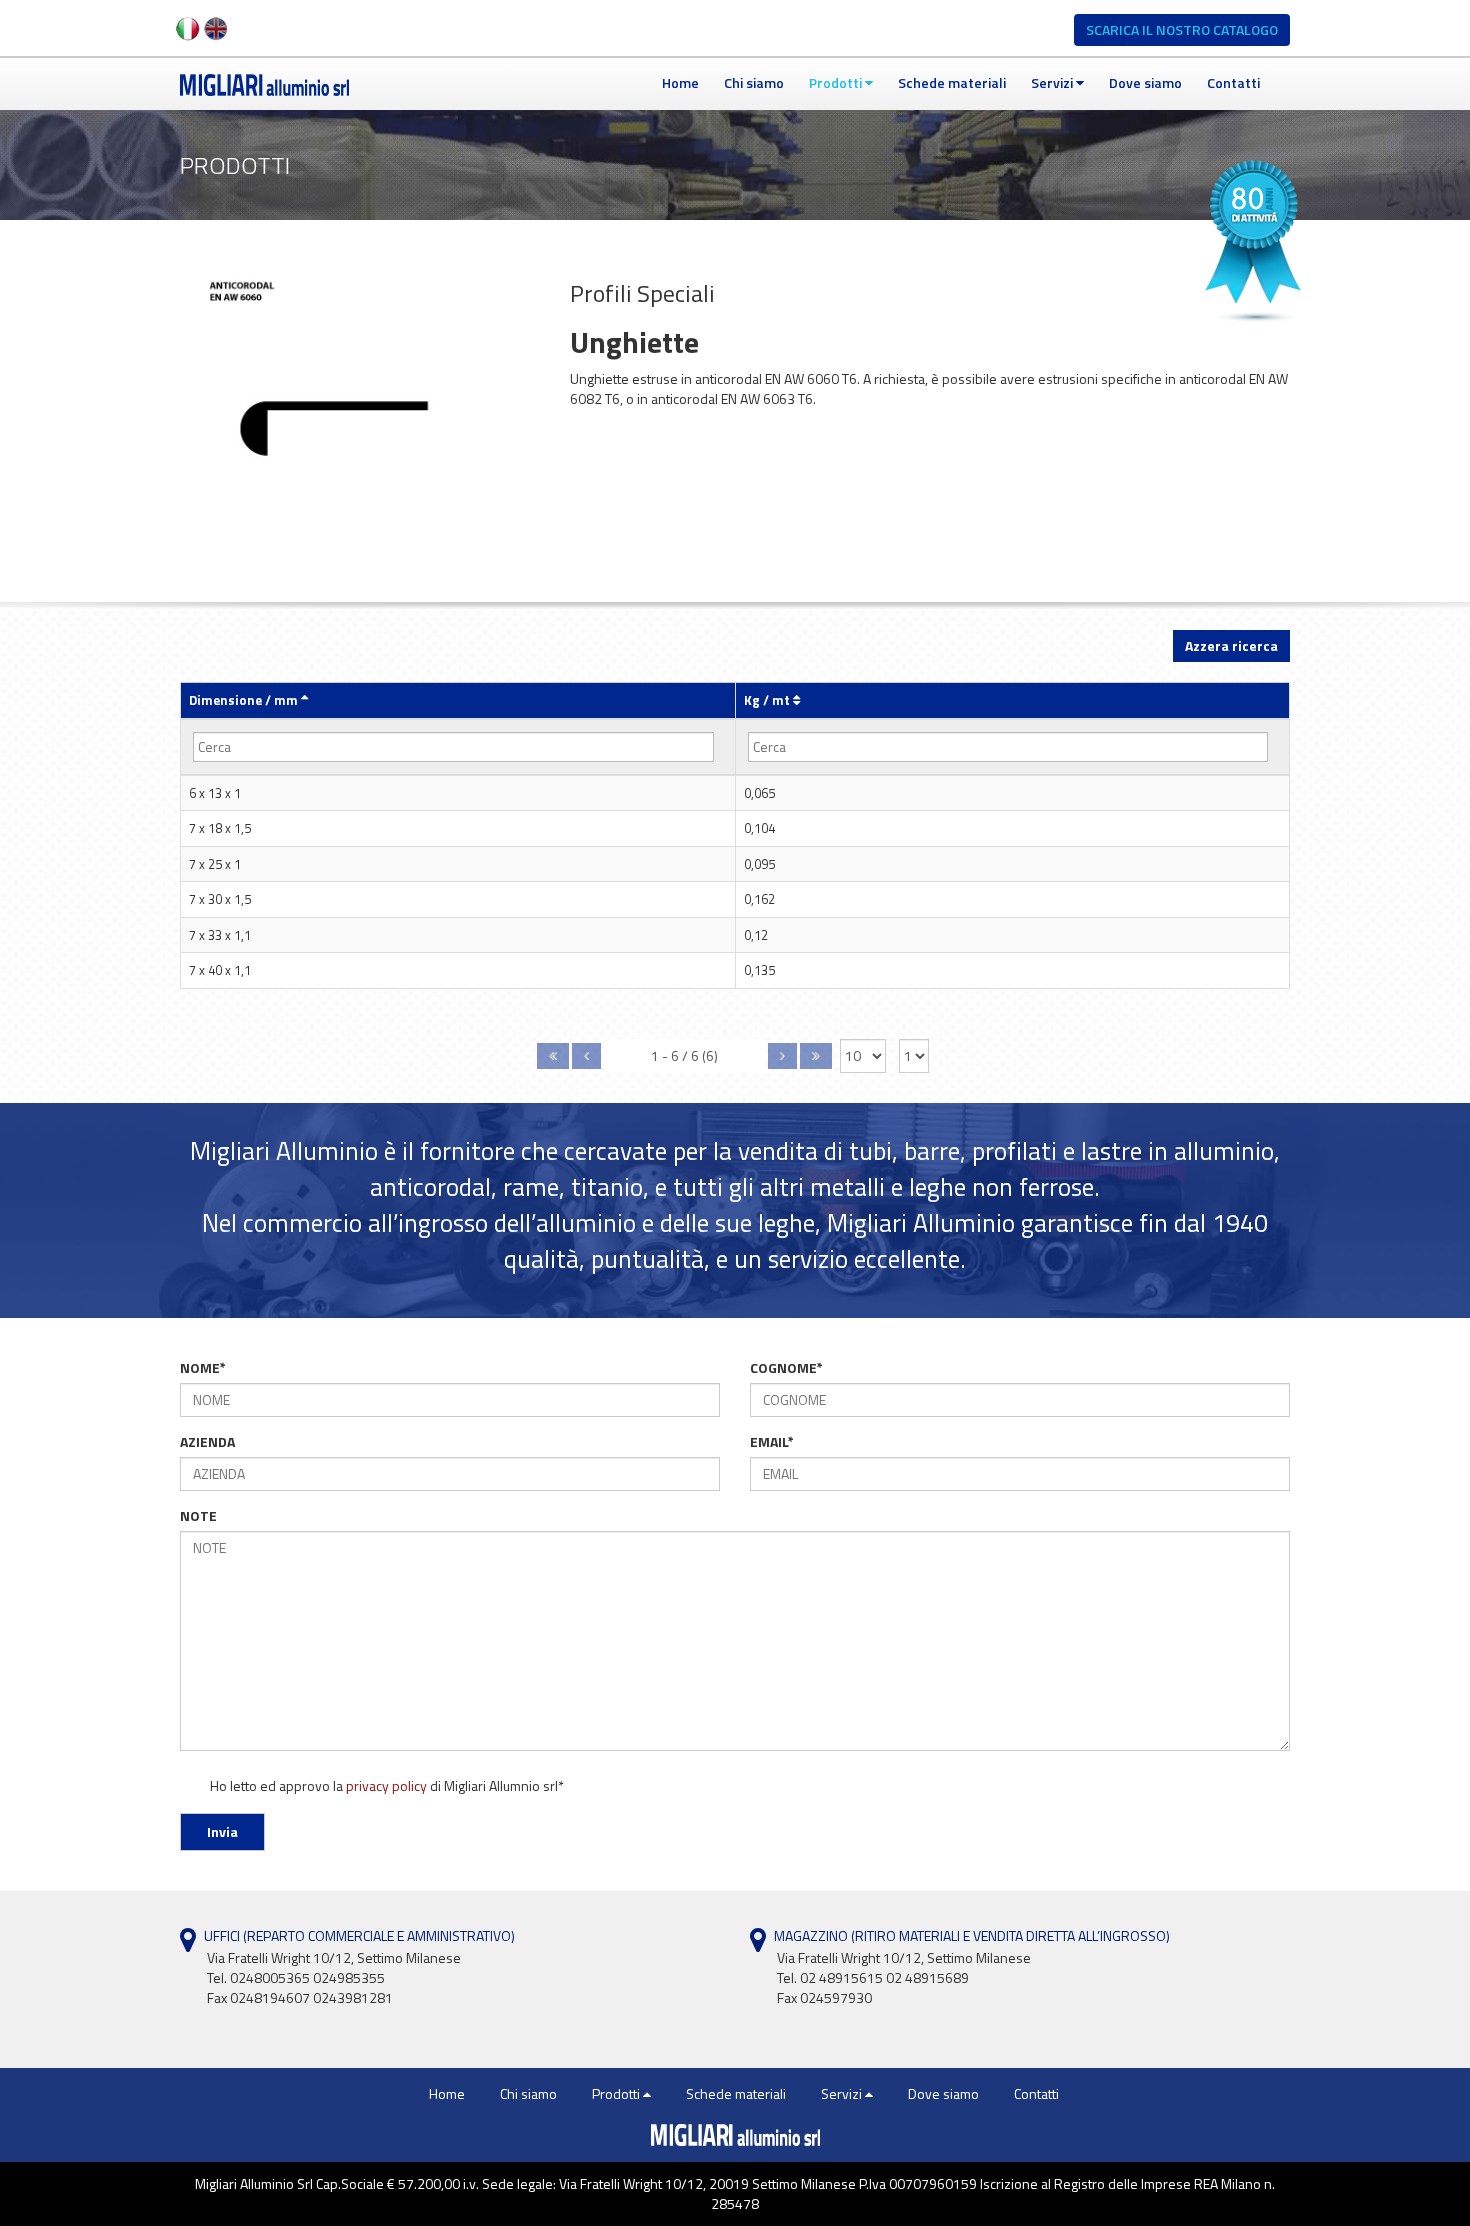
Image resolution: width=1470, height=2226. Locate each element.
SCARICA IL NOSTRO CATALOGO (1182, 29)
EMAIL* (772, 1442)
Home (680, 82)
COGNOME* (786, 1368)
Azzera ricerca (1231, 645)
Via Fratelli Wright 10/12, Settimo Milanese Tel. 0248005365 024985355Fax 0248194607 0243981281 (334, 1978)
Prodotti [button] (837, 82)
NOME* (203, 1368)
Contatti (1233, 82)
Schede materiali (952, 82)
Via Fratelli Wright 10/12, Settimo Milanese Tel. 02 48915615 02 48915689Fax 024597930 (904, 1978)
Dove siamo (1145, 82)
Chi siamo (754, 82)
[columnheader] (458, 701)
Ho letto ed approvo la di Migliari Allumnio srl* (385, 1786)
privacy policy (386, 1785)
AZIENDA (207, 1442)
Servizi (1053, 82)
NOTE (198, 1516)
